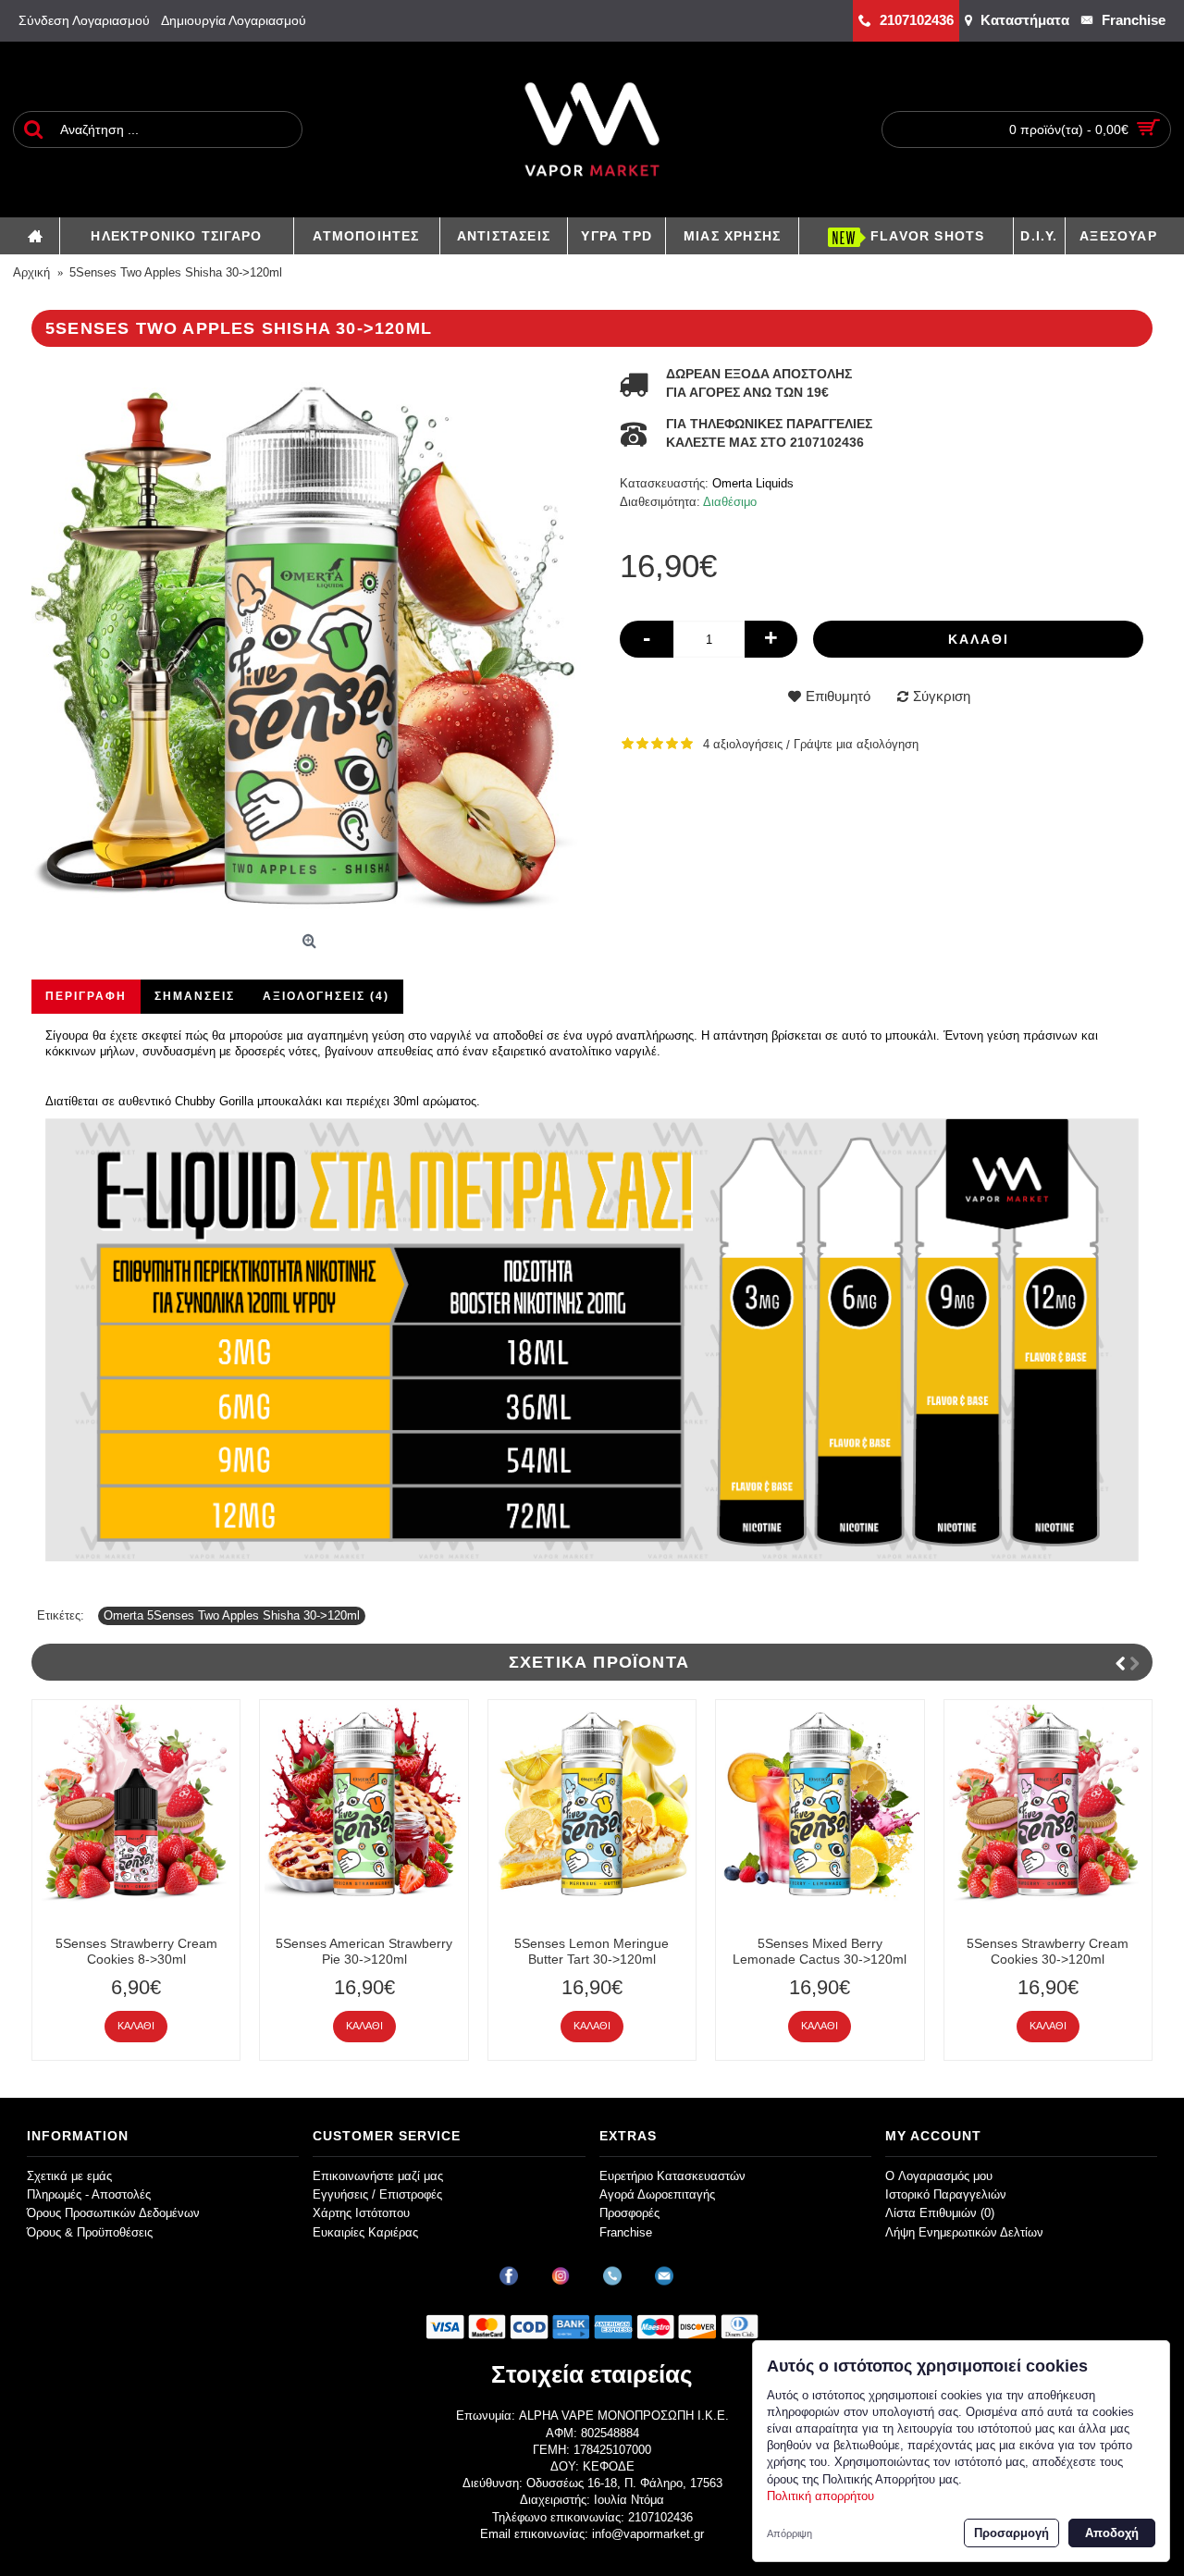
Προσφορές (629, 2213)
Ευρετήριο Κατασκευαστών (672, 2176)
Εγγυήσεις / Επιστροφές (377, 2194)
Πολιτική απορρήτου (820, 2496)
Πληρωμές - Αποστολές (89, 2194)
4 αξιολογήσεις (743, 744)
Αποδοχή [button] (1112, 2533)
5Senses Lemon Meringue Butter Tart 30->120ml (592, 1951)
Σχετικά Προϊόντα (599, 1662)
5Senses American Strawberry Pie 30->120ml (364, 1951)
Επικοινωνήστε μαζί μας (378, 2176)
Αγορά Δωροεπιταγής (657, 2194)
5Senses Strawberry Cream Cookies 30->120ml (1048, 1951)
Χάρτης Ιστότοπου (361, 2213)
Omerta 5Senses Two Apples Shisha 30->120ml (232, 1615)
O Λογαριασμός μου (939, 2176)
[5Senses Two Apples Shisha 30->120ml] (312, 646)
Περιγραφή (86, 996)
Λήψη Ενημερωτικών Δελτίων (964, 2232)
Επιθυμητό (838, 696)
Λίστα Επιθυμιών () (940, 2213)
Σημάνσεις (195, 996)
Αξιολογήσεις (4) (326, 996)
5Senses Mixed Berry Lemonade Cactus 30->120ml (820, 1951)
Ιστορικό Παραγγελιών (946, 2194)
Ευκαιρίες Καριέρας (365, 2232)
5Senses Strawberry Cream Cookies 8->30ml (136, 1951)
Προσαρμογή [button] (1011, 2533)
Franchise (626, 2232)
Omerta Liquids (753, 483)
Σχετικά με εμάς (69, 2176)
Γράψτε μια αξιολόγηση (856, 744)
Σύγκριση (942, 696)
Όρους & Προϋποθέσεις (90, 2232)
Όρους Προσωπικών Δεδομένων (113, 2213)
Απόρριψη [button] (789, 2533)
